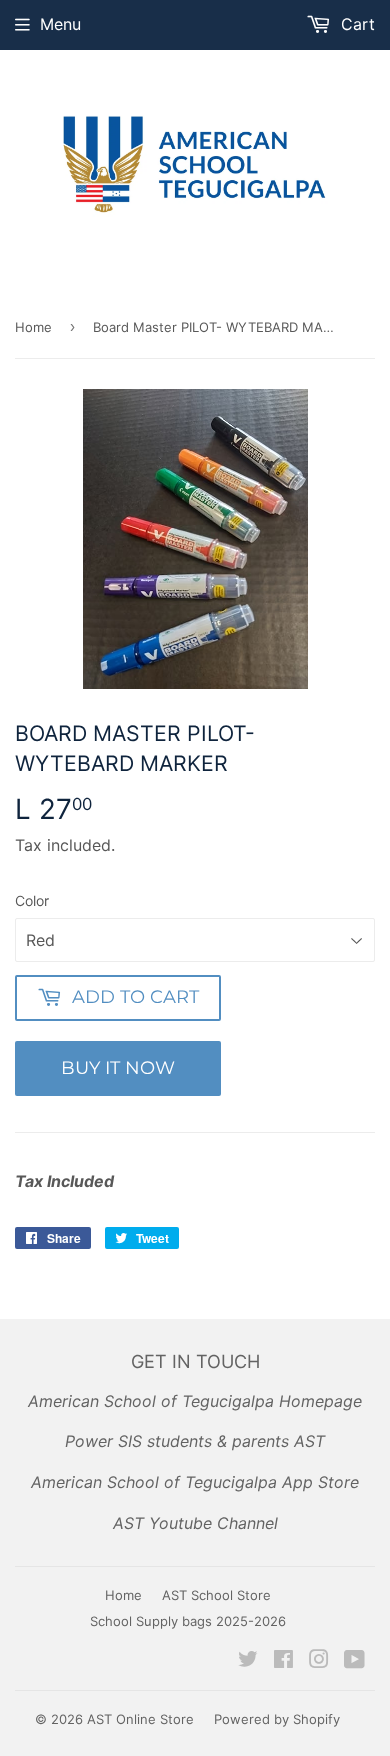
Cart (355, 24)
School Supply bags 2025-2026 (188, 1621)
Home (33, 327)
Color (32, 900)
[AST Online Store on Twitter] (248, 1661)
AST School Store (216, 1595)
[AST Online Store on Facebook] (283, 1661)
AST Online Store (140, 1719)
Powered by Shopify (277, 1719)
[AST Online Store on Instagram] (319, 1661)
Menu (60, 24)
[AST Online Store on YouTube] (354, 1661)
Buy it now (118, 1068)
